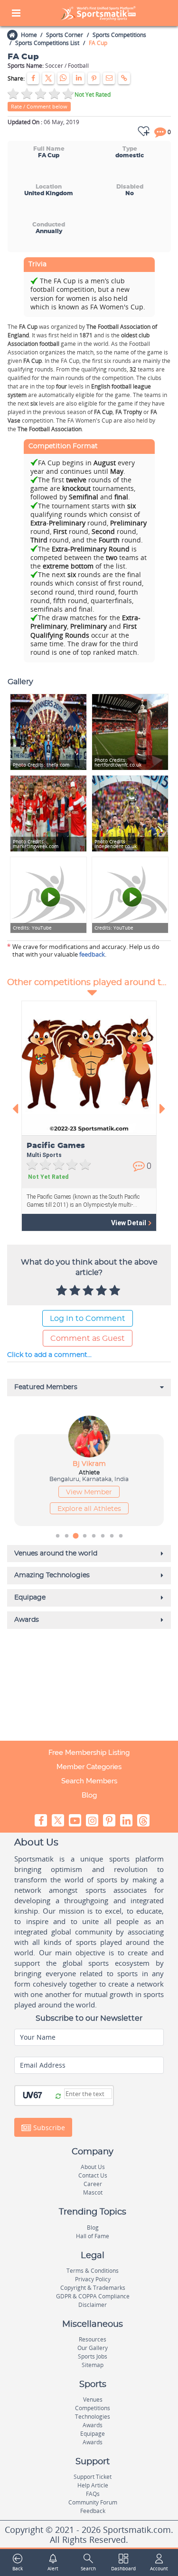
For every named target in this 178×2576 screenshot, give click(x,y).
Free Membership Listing (89, 1753)
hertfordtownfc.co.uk (118, 763)
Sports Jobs (93, 2356)
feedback (92, 954)
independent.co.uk (116, 844)
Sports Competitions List (47, 43)
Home (29, 35)
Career (93, 2184)
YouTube (32, 928)
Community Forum (93, 2502)
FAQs (93, 2494)
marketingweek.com (36, 844)
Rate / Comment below (39, 106)
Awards (93, 2425)
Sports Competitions (119, 35)
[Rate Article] (116, 1291)
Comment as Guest (88, 1338)
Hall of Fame (93, 2236)
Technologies (93, 2417)
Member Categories (89, 1767)
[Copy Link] (124, 78)
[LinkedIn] (79, 78)
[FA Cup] (48, 813)
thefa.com (41, 765)
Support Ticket (93, 2477)
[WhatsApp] (63, 78)
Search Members (89, 1781)
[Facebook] (33, 78)
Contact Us (93, 2175)
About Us (93, 2167)
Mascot (93, 2192)
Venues (93, 2400)
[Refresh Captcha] (58, 2097)
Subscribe (48, 2128)
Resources (93, 2339)
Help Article (93, 2485)
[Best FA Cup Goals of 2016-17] (130, 895)
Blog (89, 1795)
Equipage (93, 2434)
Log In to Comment (88, 1319)
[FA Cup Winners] (48, 732)
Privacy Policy (93, 2279)
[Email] (109, 78)
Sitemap (93, 2365)
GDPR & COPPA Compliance (93, 2296)
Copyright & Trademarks (93, 2288)
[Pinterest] (94, 78)
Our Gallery (93, 2348)
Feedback (93, 2511)
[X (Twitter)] (48, 78)
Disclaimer (93, 2305)
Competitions (93, 2408)
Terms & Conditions (93, 2271)
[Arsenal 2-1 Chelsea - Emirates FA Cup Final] (48, 895)
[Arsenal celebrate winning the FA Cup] (130, 813)
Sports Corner (65, 35)
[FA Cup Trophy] (130, 732)
